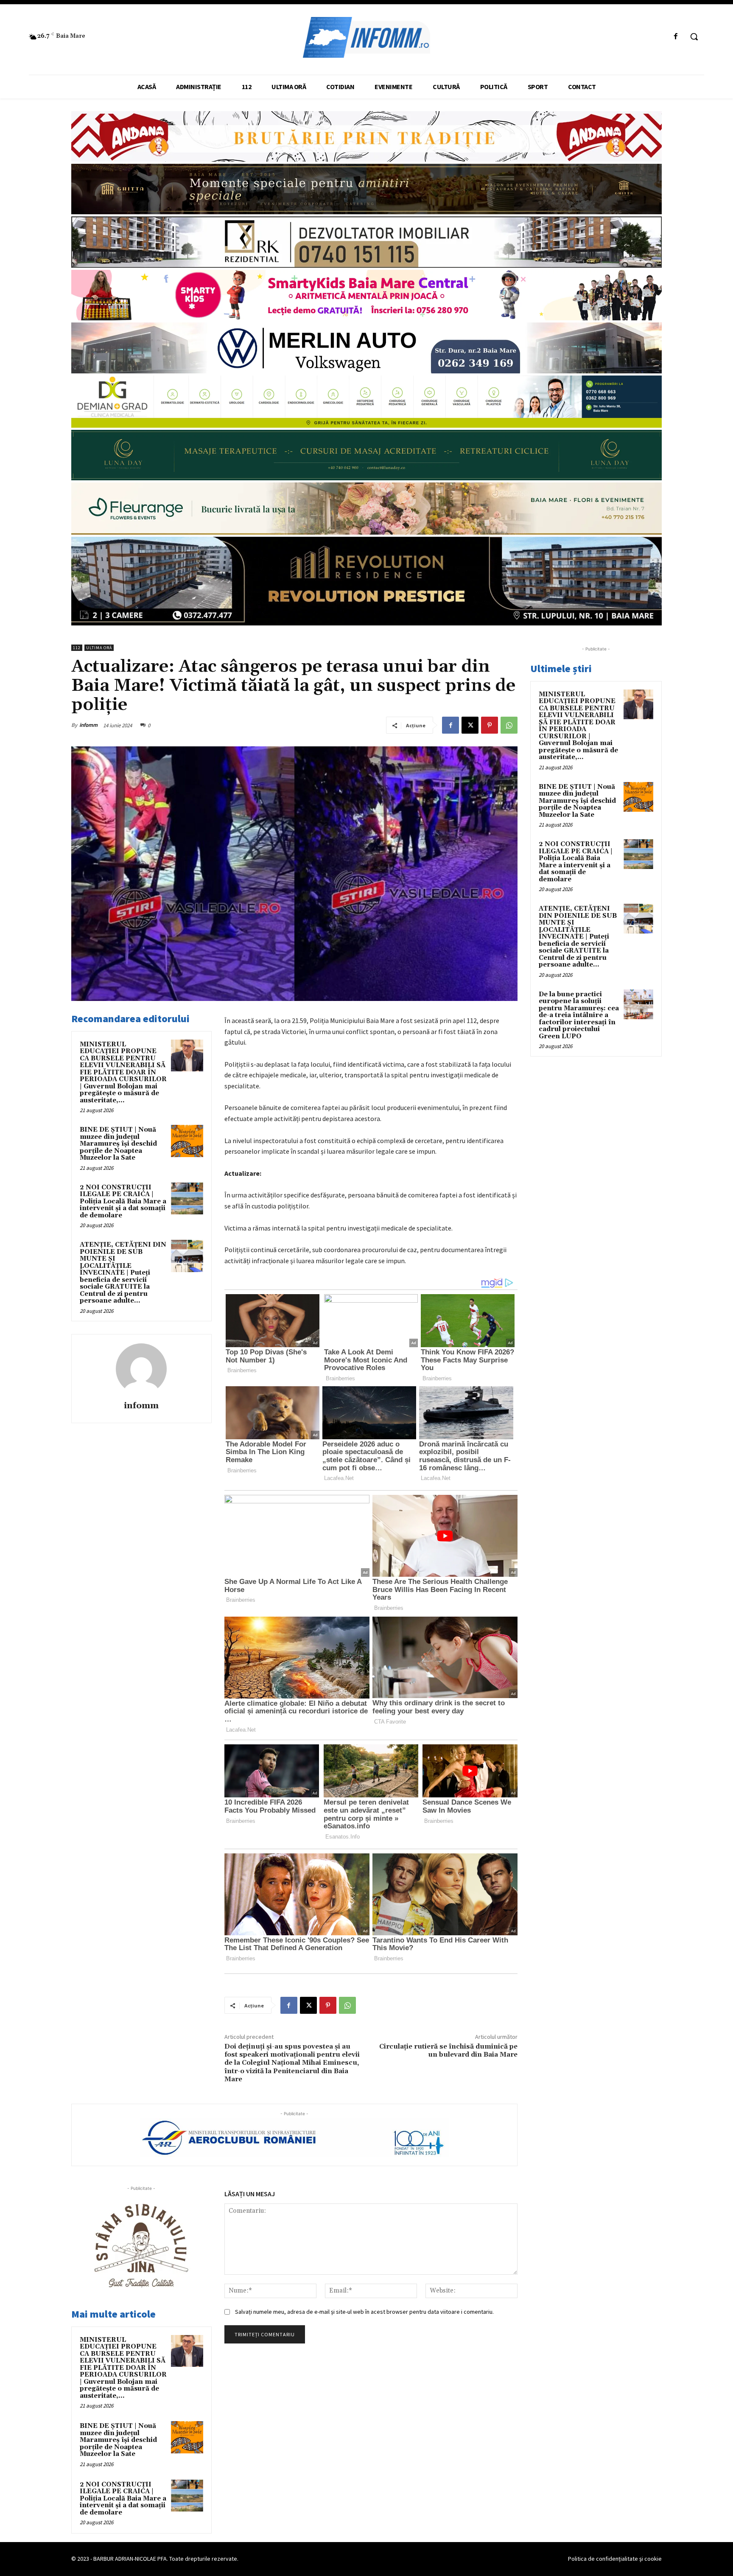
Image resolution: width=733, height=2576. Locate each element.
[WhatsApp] (509, 725)
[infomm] (141, 1369)
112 (77, 648)
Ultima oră (99, 648)
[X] (470, 725)
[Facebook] (676, 37)
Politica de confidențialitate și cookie (615, 2559)
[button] (694, 36)
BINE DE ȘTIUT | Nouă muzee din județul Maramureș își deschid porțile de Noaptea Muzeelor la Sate (118, 1144)
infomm (88, 725)
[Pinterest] (490, 725)
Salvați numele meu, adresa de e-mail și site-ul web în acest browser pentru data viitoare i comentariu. (364, 2312)
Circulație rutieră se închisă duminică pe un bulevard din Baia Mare (448, 2050)
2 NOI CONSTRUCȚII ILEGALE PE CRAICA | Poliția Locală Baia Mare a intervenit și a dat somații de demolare (123, 1201)
